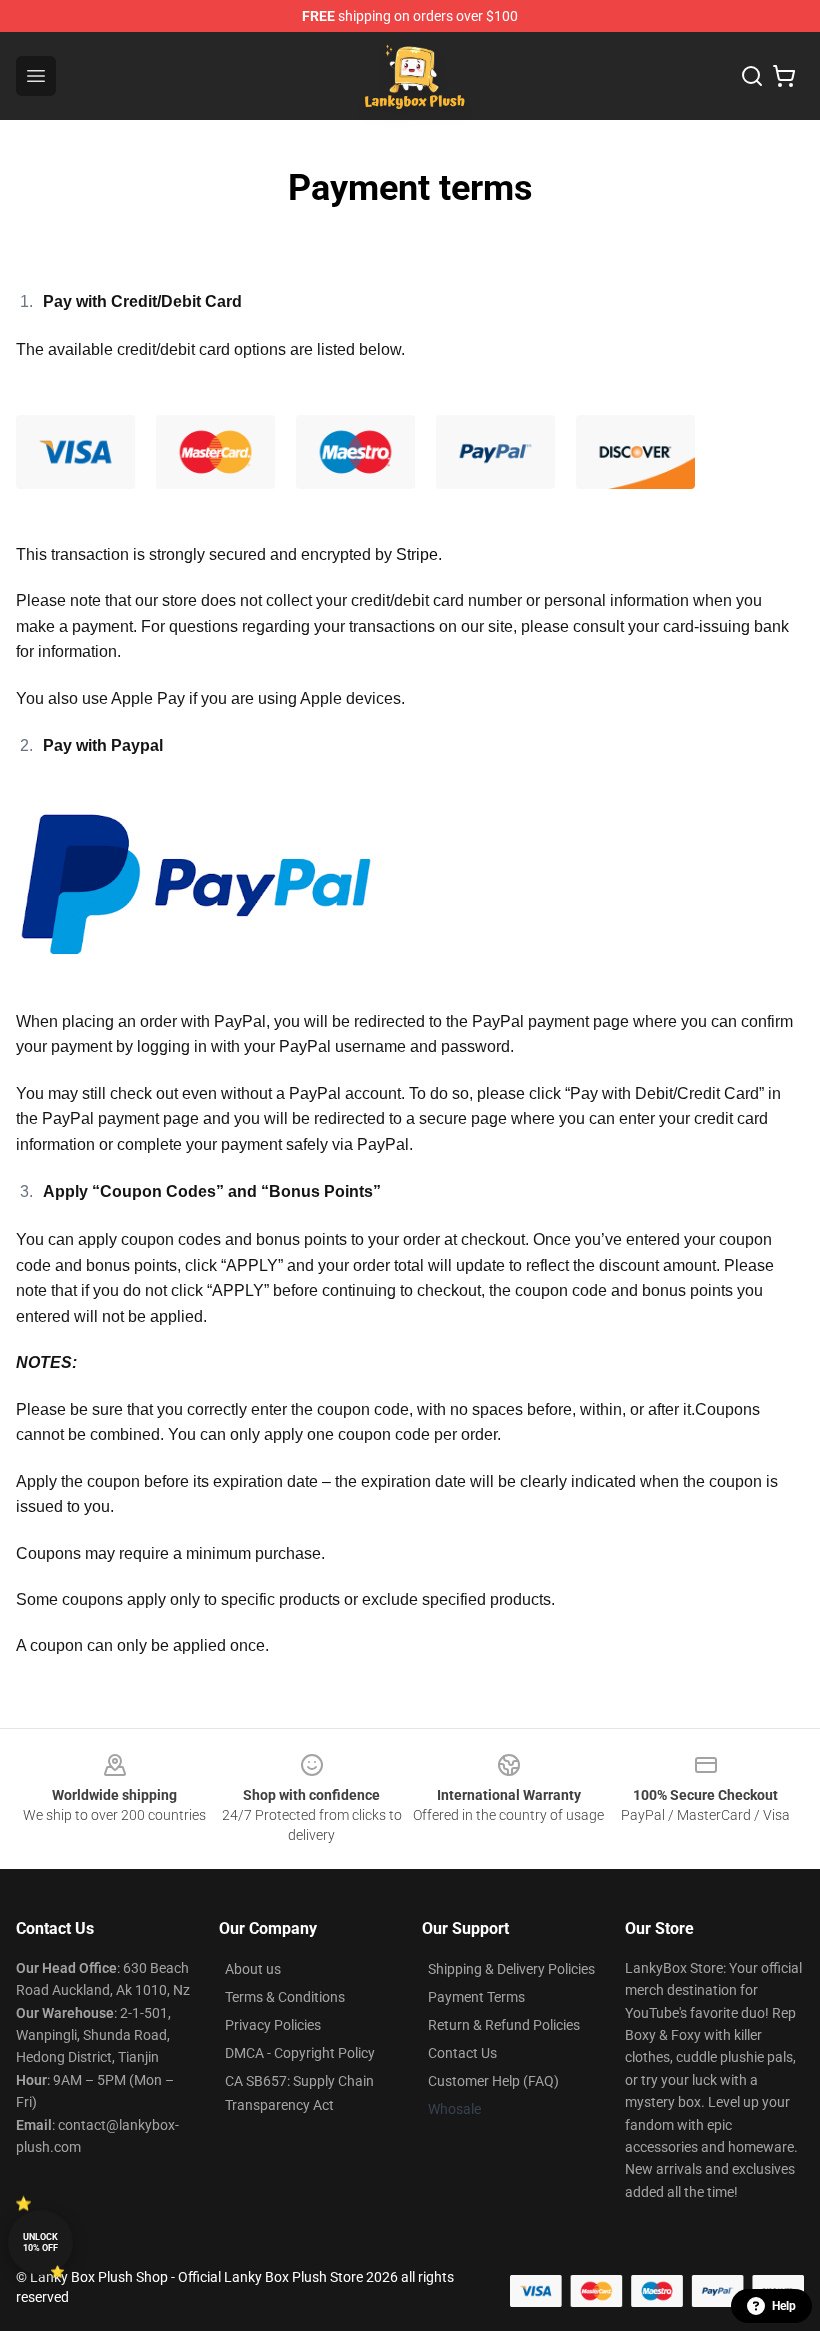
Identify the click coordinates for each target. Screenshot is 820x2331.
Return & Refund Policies (504, 2025)
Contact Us (462, 2053)
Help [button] (784, 2306)
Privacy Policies (273, 2025)
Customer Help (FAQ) (493, 2081)
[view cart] (784, 76)
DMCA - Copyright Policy (300, 2053)
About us (253, 1969)
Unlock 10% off (40, 2242)
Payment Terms (476, 1997)
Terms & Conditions (285, 1997)
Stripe (417, 554)
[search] (752, 76)
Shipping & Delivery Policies (511, 1969)
